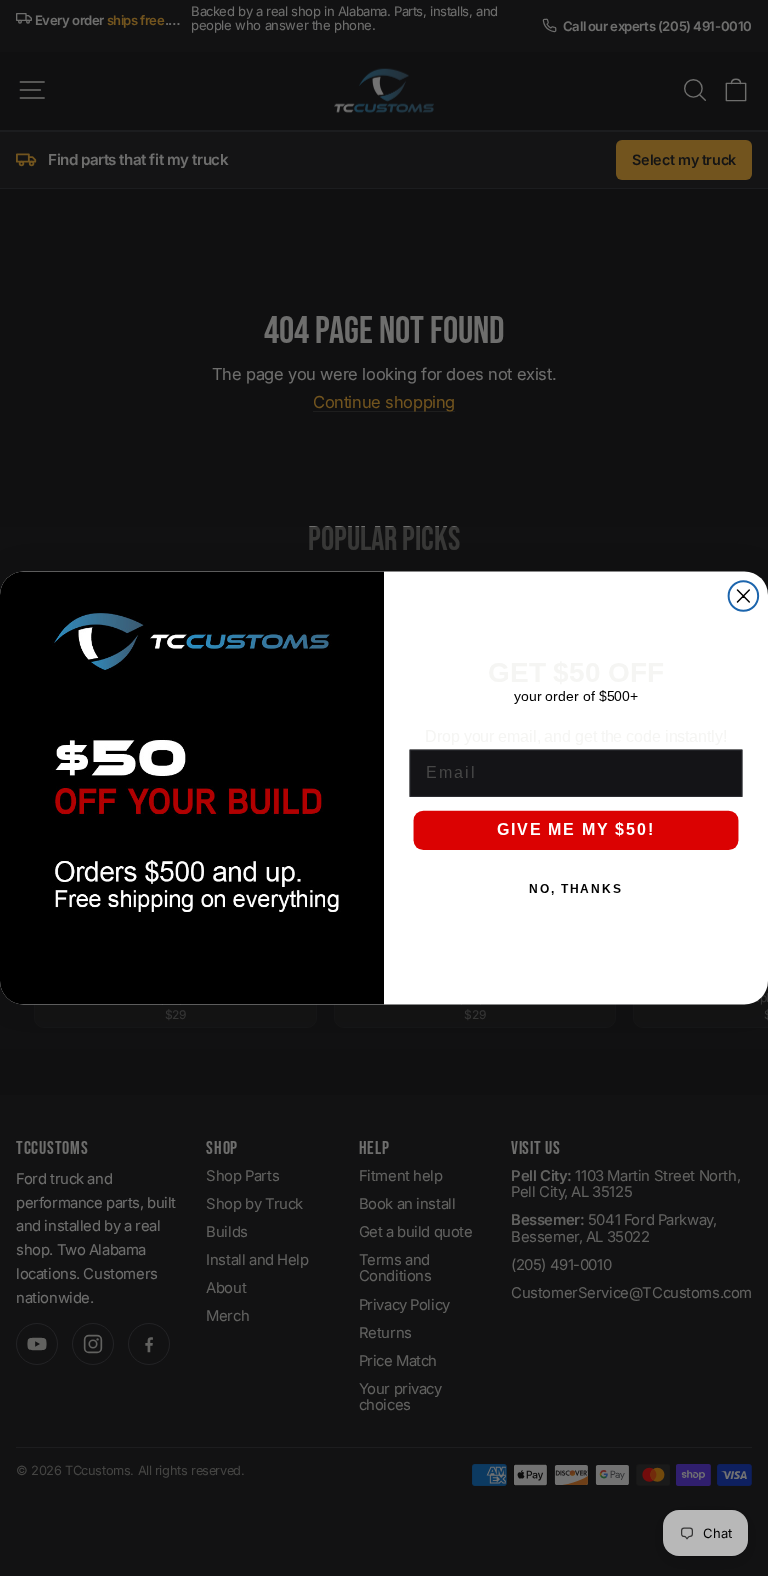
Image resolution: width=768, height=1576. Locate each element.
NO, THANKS (576, 890)
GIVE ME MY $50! (576, 829)
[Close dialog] (744, 596)
